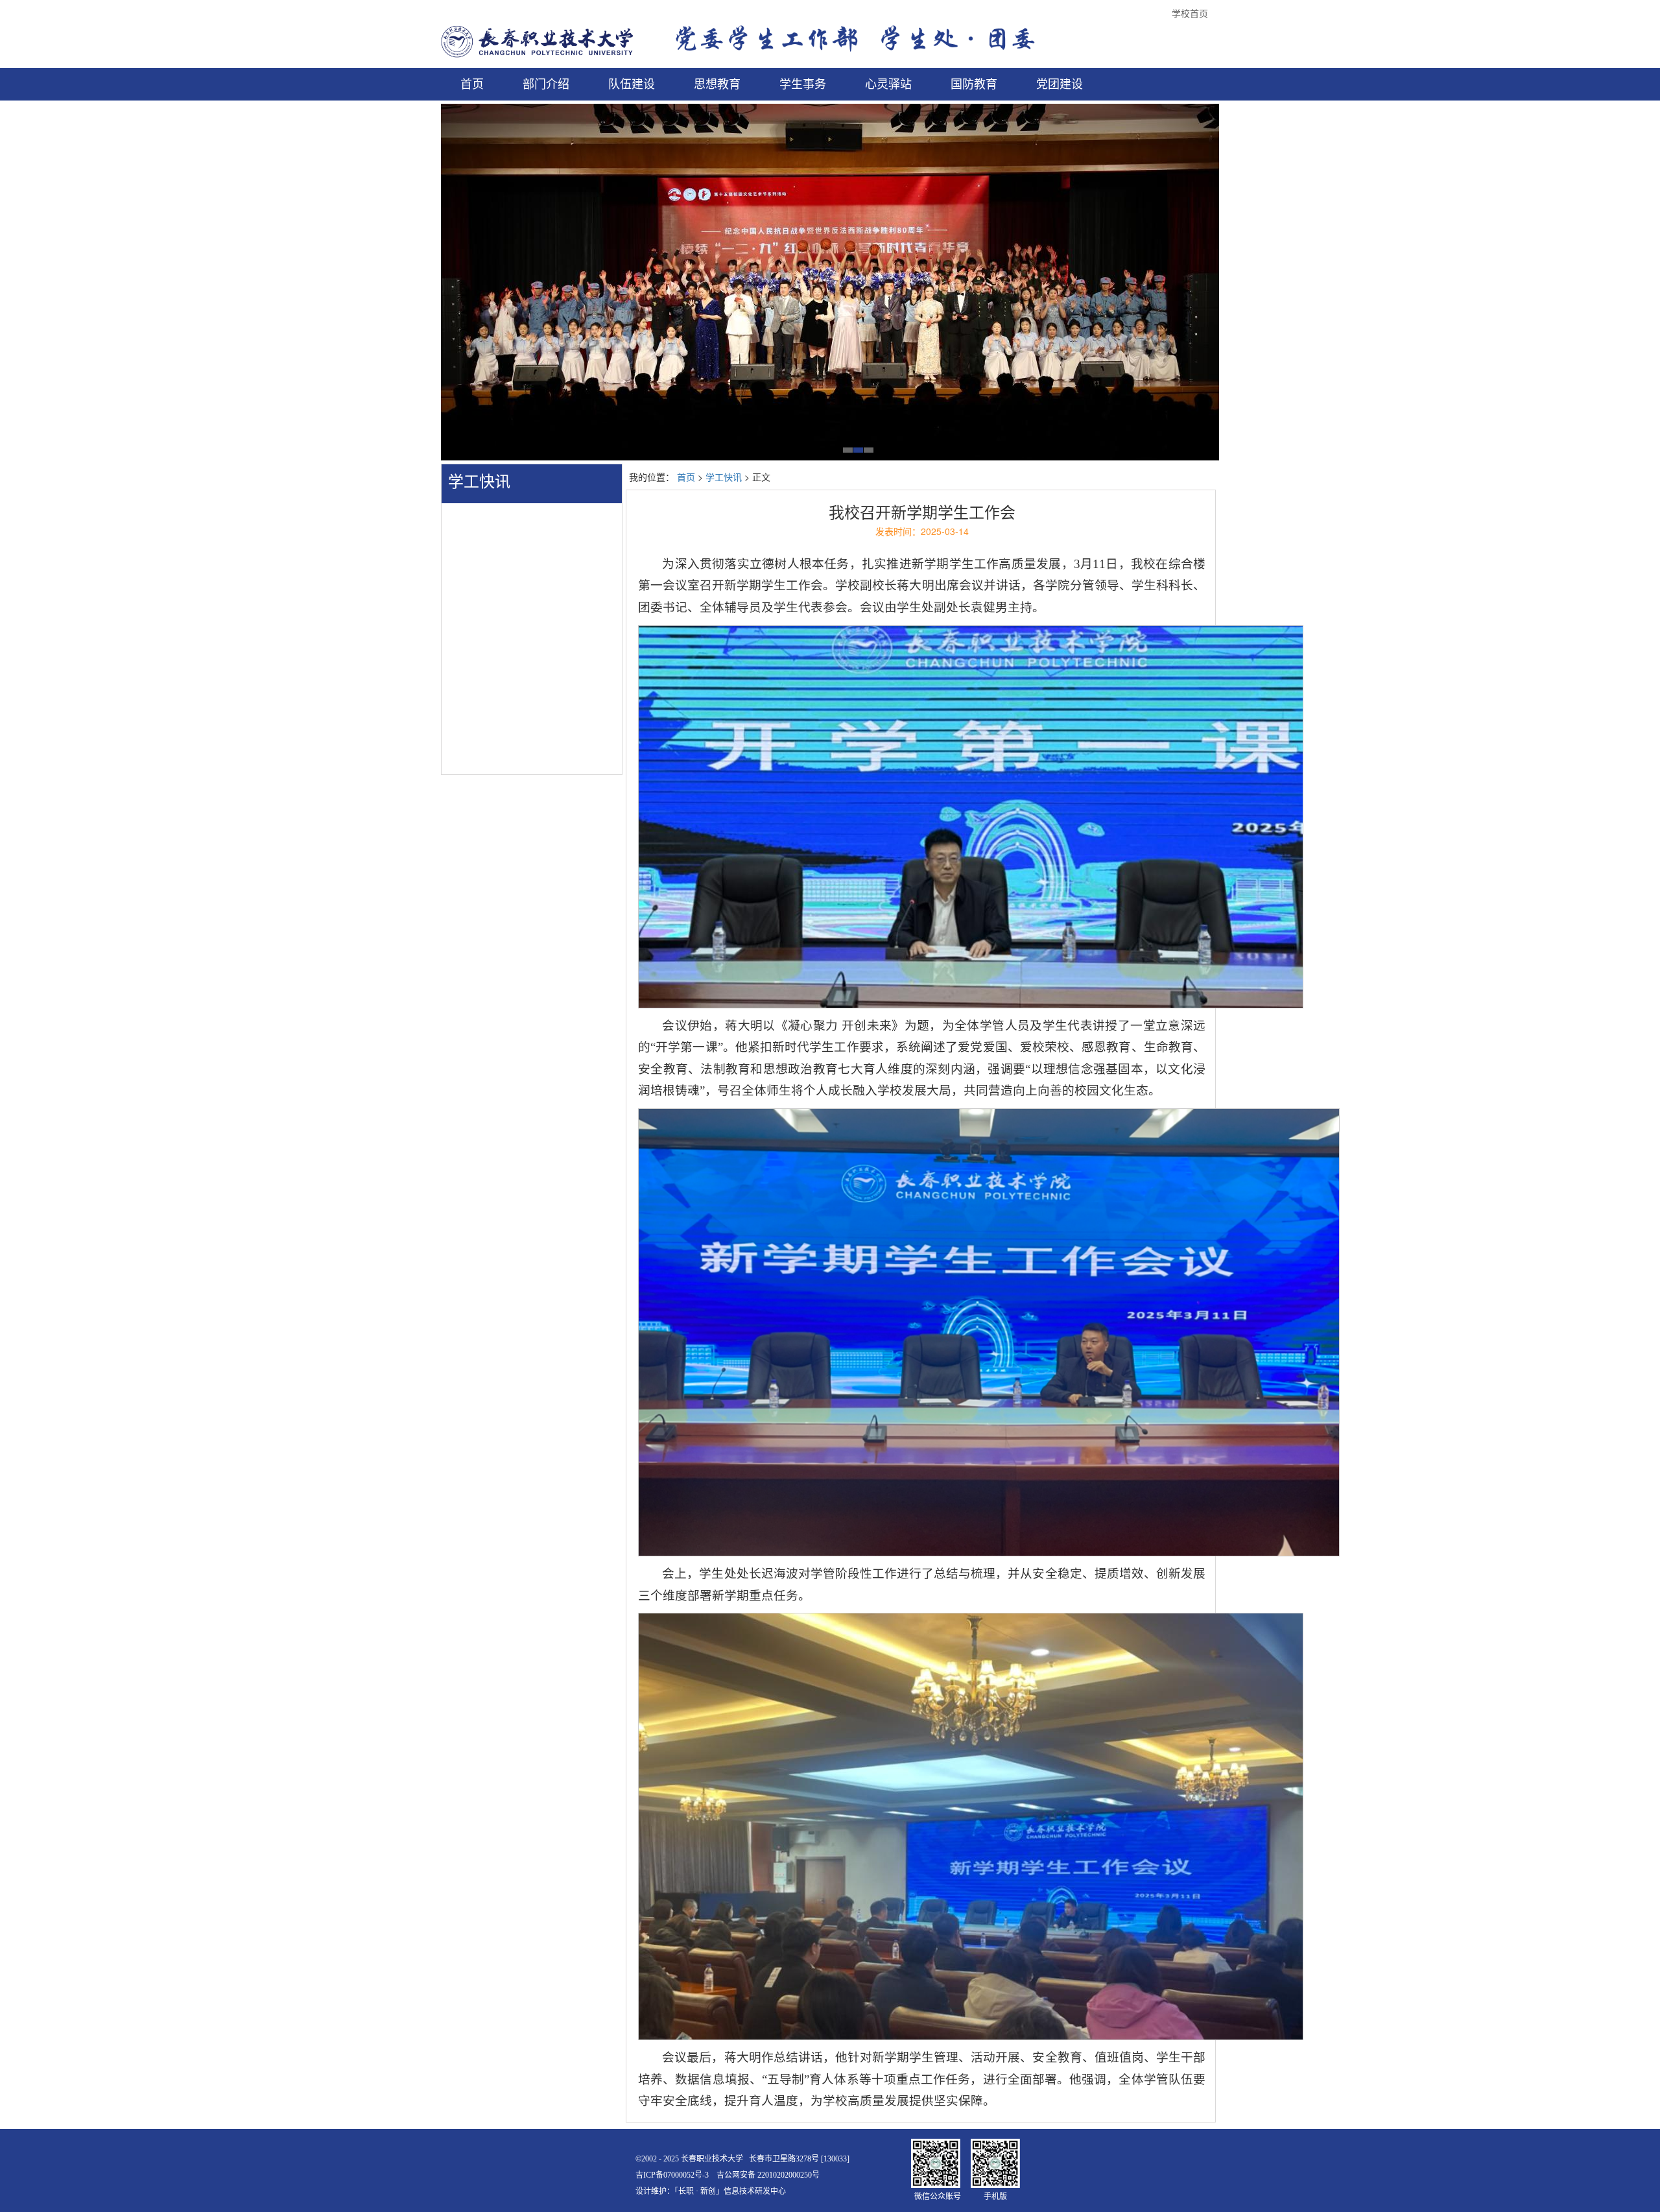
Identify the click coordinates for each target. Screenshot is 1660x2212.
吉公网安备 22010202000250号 (768, 2175)
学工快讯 (479, 482)
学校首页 (1190, 13)
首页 (686, 477)
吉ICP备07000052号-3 (672, 2175)
